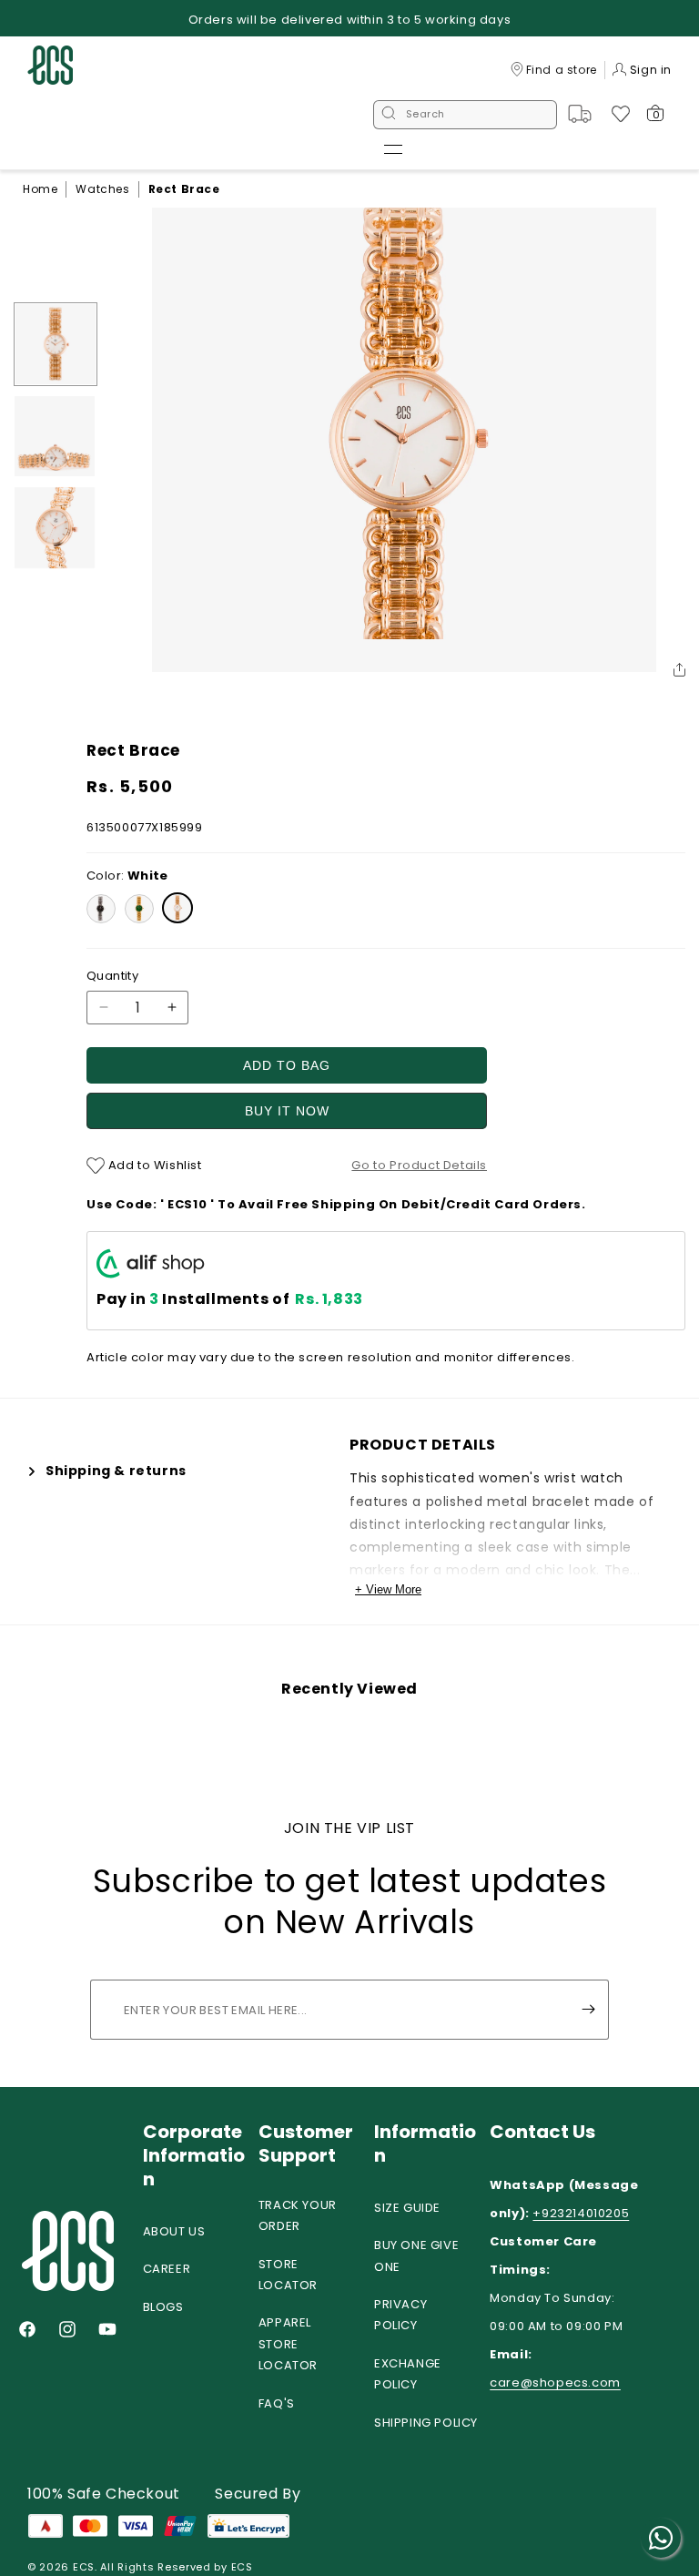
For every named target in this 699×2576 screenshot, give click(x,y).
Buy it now (287, 1111)
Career (167, 2269)
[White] (177, 908)
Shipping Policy (426, 2423)
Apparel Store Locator (288, 2344)
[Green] (139, 909)
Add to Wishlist (153, 1165)
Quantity (112, 976)
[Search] (389, 115)
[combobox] (465, 115)
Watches (102, 189)
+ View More (388, 1589)
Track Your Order (298, 2215)
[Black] (101, 909)
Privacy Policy (400, 2315)
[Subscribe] (588, 2010)
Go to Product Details (419, 1165)
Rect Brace (184, 189)
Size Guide (407, 2208)
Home (40, 189)
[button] (393, 149)
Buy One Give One (416, 2255)
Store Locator (288, 2275)
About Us (174, 2231)
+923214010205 (581, 2213)
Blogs (163, 2307)
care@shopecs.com (555, 2383)
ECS (84, 2567)
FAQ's (277, 2403)
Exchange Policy (408, 2374)
